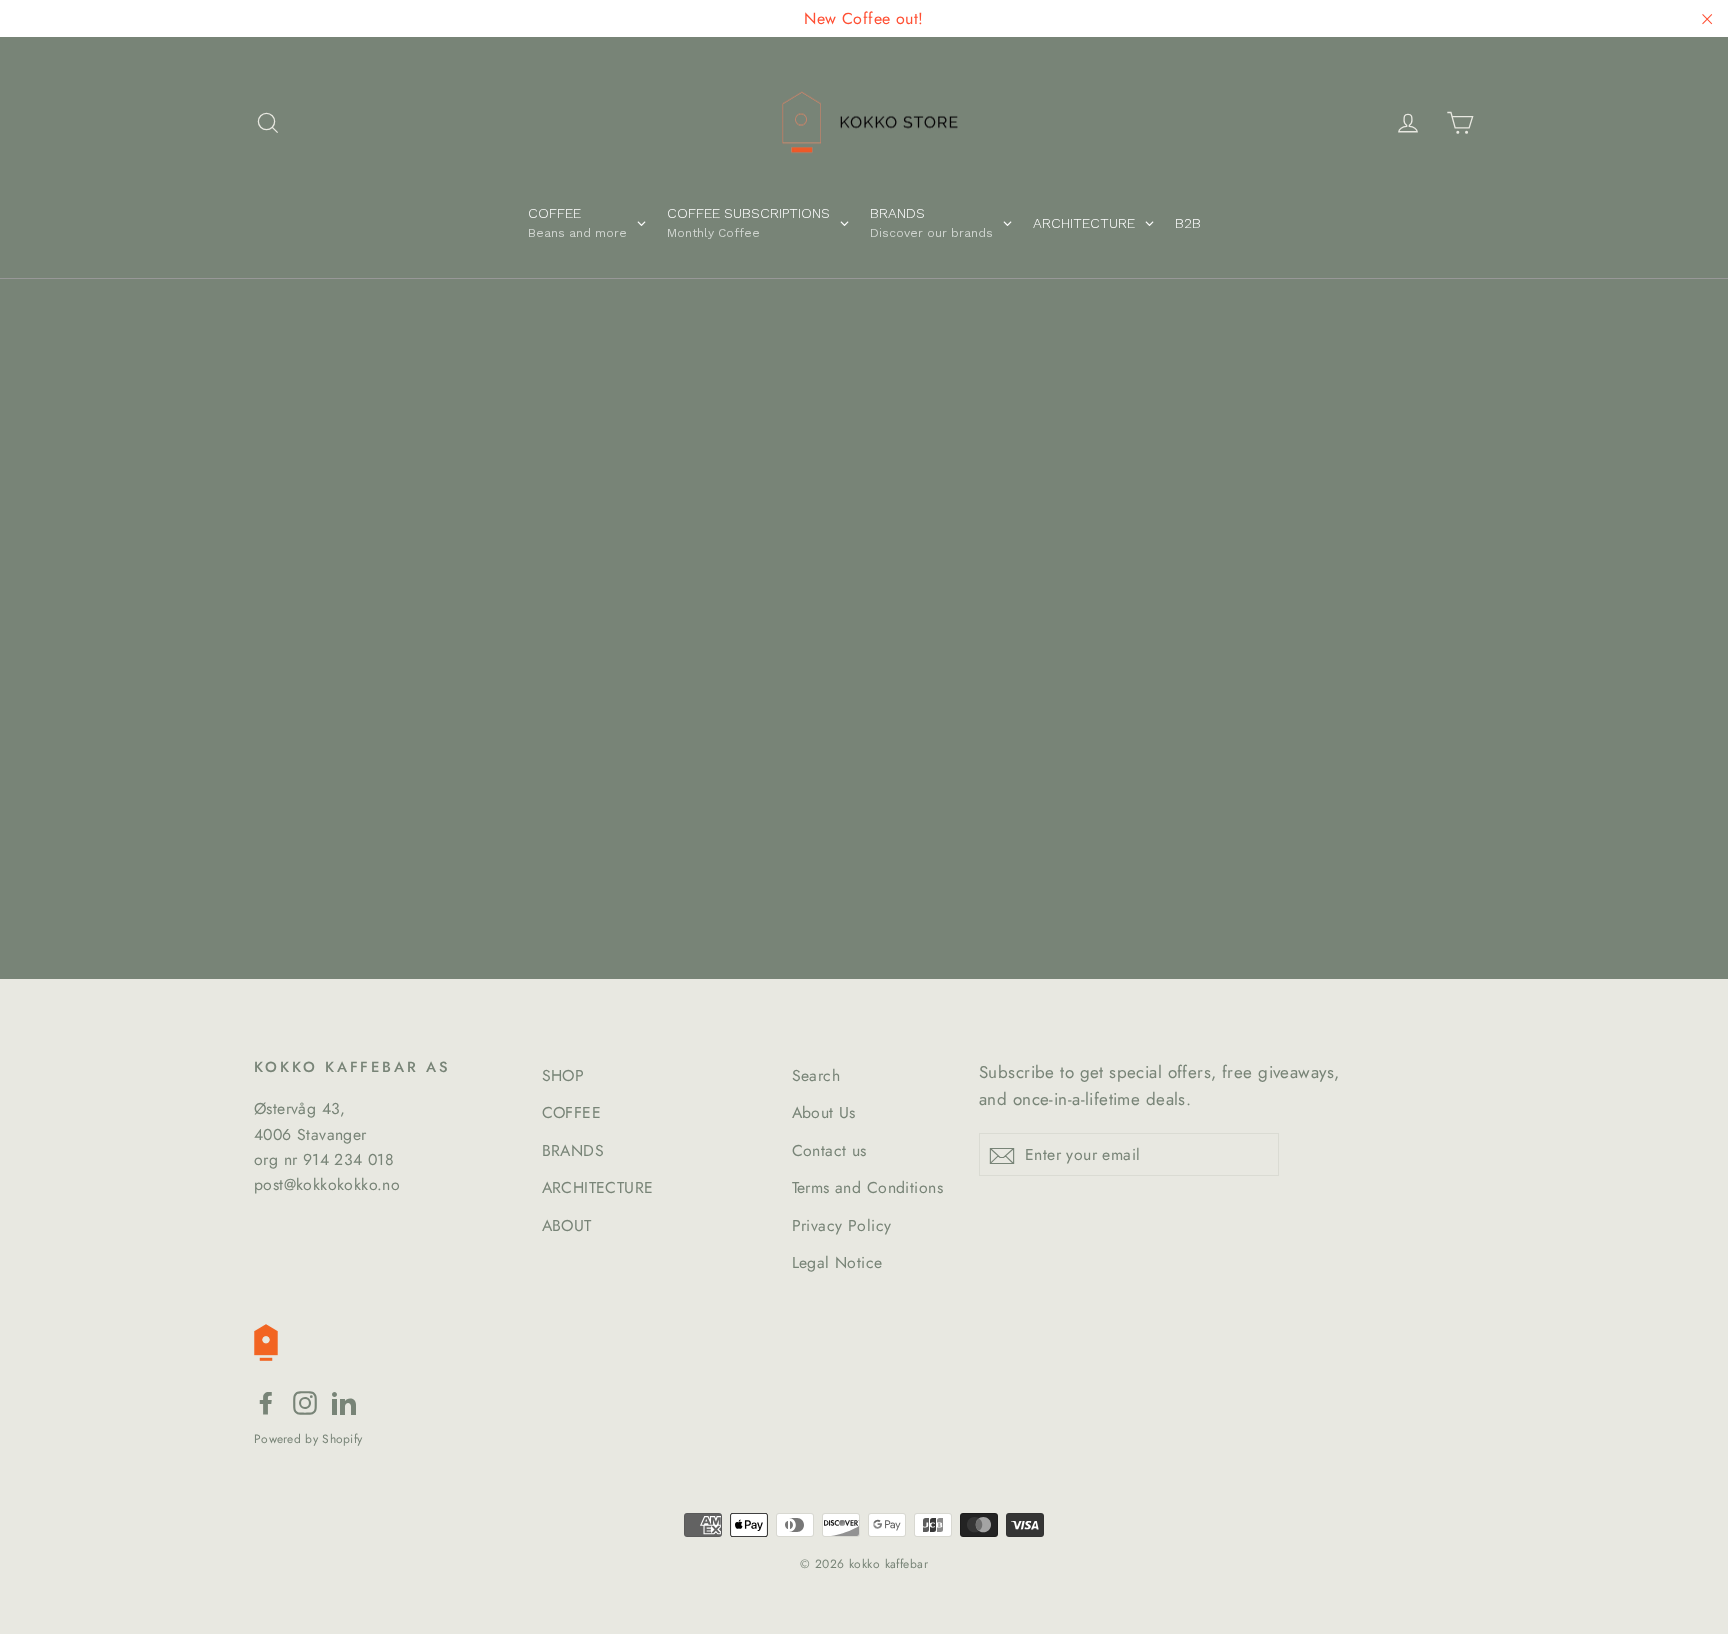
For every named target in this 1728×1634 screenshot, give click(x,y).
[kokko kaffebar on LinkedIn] (344, 1401)
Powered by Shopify (308, 1439)
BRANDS (573, 1150)
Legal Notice (837, 1262)
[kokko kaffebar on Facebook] (266, 1401)
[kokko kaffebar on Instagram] (305, 1401)
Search (816, 1075)
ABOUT (567, 1225)
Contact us (829, 1150)
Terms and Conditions (868, 1187)
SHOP (563, 1075)
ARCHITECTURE (598, 1187)
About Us (824, 1112)
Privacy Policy (842, 1225)
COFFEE (572, 1112)
